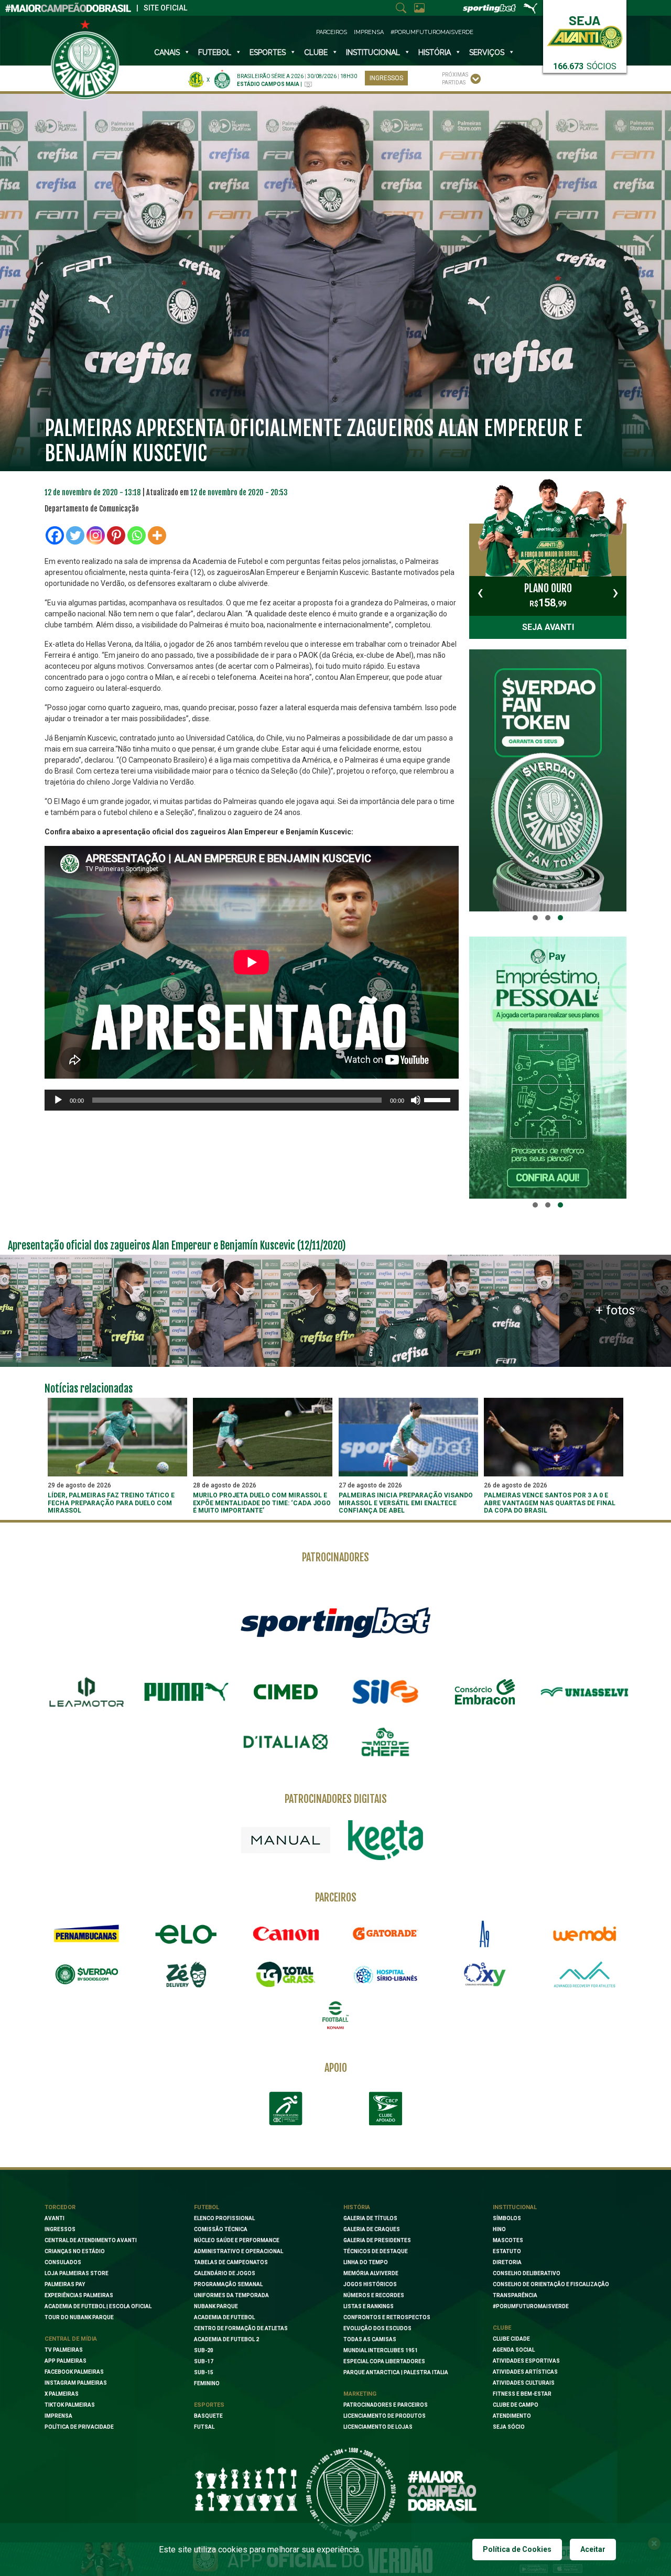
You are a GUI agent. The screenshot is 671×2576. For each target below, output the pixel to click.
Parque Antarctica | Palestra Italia (396, 2372)
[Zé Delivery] (186, 1975)
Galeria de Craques (372, 2229)
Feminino (207, 2383)
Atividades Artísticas (525, 2372)
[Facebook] (55, 535)
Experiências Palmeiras (79, 2295)
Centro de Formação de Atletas (241, 2328)
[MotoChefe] (385, 1742)
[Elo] (186, 1934)
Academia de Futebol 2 (226, 2339)
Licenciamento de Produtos (385, 2416)
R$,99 (548, 595)
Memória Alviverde (371, 2273)
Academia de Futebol (224, 2317)
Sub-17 (204, 2361)
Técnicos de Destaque (376, 2251)
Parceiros (332, 32)
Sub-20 (204, 2350)
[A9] (485, 1934)
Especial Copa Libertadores (384, 2361)
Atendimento (512, 2416)
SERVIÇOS (487, 52)
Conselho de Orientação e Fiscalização (551, 2284)
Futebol (215, 52)
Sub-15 (204, 2372)
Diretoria (507, 2262)
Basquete (208, 2416)
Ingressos (386, 78)
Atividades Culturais (524, 2383)
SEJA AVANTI (548, 627)
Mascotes (508, 2240)
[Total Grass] (286, 1974)
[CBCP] (385, 2108)
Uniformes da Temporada (231, 2295)
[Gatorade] (385, 1934)
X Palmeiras (62, 2394)
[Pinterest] (116, 535)
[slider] (439, 1099)
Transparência (515, 2295)
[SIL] (385, 1692)
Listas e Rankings (369, 2306)
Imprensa (369, 32)
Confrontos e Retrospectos (387, 2317)
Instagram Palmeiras (76, 2383)
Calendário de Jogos (225, 2273)
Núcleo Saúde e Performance (237, 2240)
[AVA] (585, 1974)
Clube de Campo (516, 2405)
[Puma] (186, 1692)
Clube (316, 52)
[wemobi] (585, 1934)
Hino (499, 2229)
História (435, 52)
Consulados (63, 2262)
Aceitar (593, 2549)
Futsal (204, 2427)
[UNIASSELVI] (585, 1692)
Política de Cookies (517, 2549)
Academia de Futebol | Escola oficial (98, 2306)
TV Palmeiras (64, 2350)
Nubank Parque (216, 2306)
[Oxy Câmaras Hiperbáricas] (485, 1974)
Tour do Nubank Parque (79, 2317)
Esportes (268, 52)
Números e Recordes (374, 2295)
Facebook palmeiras (74, 2372)
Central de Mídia (71, 2339)
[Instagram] (96, 535)
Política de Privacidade (79, 2427)
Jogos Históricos (370, 2284)
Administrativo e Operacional (239, 2251)
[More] (157, 535)
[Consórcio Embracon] (485, 1692)
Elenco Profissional (224, 2218)
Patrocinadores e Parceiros (386, 2405)
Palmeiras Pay (65, 2284)
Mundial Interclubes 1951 (381, 2350)
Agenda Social (514, 2350)
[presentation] (480, 592)
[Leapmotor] (86, 1692)
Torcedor (60, 2207)
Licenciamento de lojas (378, 2427)
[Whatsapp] (137, 535)
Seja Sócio (509, 2427)
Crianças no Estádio (75, 2251)
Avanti (55, 2218)
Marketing (360, 2394)
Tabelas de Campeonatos (231, 2262)
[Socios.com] (86, 1974)
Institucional (515, 2207)
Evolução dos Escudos (377, 2328)
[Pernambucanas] (86, 1934)
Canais (167, 52)
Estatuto (507, 2251)
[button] (535, 918)
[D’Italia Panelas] (286, 1742)
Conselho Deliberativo (527, 2273)
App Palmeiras (66, 2361)
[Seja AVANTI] (585, 30)
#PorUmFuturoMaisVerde (432, 32)
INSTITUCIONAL (373, 52)
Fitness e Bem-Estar (522, 2394)
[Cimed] (286, 1692)
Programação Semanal (228, 2284)
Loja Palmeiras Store (77, 2273)
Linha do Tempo (366, 2262)
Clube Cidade (511, 2339)
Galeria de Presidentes (377, 2240)
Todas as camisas (370, 2339)
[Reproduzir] (58, 1100)
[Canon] (286, 1934)
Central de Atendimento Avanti (91, 2240)
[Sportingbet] (335, 1622)
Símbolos (507, 2218)
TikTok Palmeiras (70, 2405)
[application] (252, 1100)
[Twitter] (75, 535)
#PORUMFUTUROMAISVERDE (531, 2306)
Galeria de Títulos (370, 2218)
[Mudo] (416, 1100)
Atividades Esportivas (526, 2361)
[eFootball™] (335, 2015)
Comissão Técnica (221, 2229)
